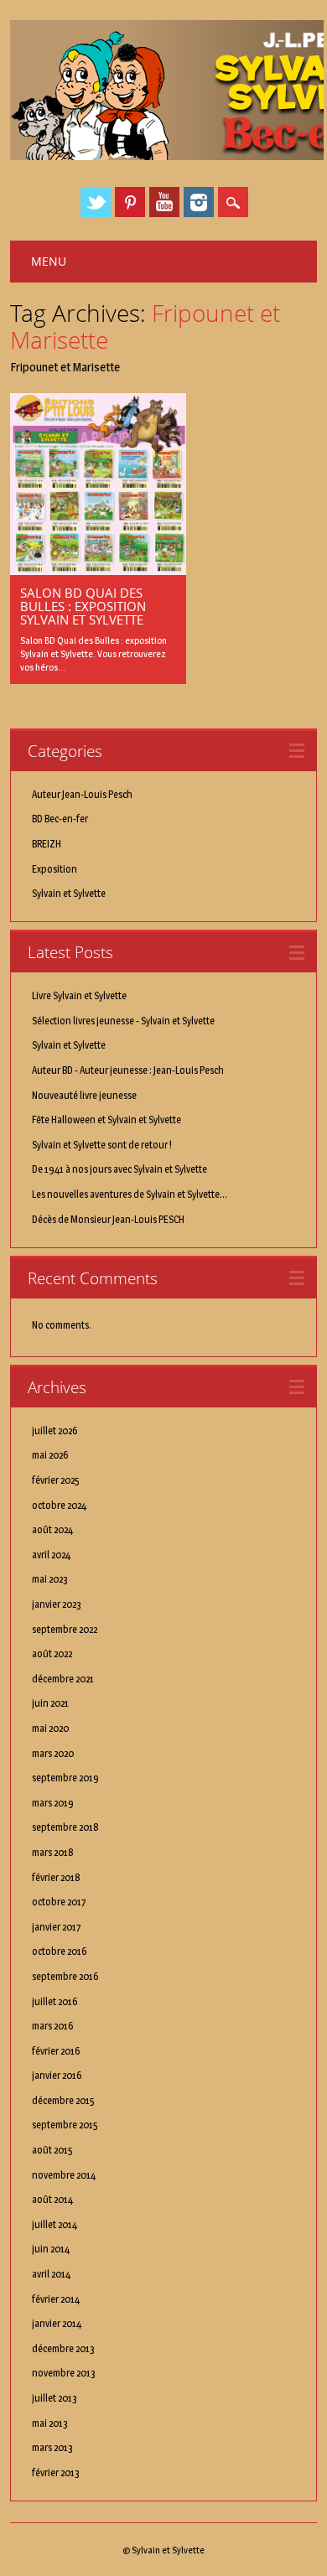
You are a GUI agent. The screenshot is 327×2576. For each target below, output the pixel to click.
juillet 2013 (54, 2398)
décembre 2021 (63, 1679)
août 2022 (52, 1653)
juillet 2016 (54, 2001)
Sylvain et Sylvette (69, 893)
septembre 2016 (65, 1976)
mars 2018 (53, 1852)
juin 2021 (50, 1703)
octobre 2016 (59, 1951)
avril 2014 (51, 2274)
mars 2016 (52, 2026)
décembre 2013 (63, 2348)
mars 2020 (53, 1753)
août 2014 (52, 2199)
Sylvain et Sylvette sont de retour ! (102, 1145)
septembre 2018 (65, 1827)
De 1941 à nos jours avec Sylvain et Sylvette (119, 1169)
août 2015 (52, 2150)
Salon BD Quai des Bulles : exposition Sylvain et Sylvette (83, 606)
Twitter (96, 202)
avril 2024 (51, 1555)
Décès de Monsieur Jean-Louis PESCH (108, 1219)
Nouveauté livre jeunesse (84, 1095)
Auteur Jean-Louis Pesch (82, 794)
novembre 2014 (64, 2175)
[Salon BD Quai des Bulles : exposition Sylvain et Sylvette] (98, 571)
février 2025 (56, 1480)
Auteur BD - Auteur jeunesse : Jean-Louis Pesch (128, 1070)
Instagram (199, 202)
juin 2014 (51, 2249)
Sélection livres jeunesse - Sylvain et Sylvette (123, 1021)
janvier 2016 (57, 2075)
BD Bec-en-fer (60, 819)
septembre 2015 (65, 2125)
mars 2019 (53, 1803)
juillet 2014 (54, 2224)
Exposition (54, 869)
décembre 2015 (63, 2100)
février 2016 (56, 2051)
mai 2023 (50, 1579)
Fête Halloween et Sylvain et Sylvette (106, 1120)
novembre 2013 (64, 2373)
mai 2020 (50, 1728)
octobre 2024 (59, 1505)
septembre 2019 (65, 1778)
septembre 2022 (65, 1629)
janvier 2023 (57, 1604)
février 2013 (56, 2472)
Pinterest (130, 202)
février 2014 (56, 2299)
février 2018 (56, 1877)
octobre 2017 (59, 1902)
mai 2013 (50, 2423)
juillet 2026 (54, 1431)
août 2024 (52, 1529)
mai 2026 (50, 1455)
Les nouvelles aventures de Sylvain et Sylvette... (130, 1194)
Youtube (164, 202)
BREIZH (47, 844)
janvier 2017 (57, 1927)
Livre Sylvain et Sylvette (79, 995)
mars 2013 (52, 2447)
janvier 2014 (57, 2323)
